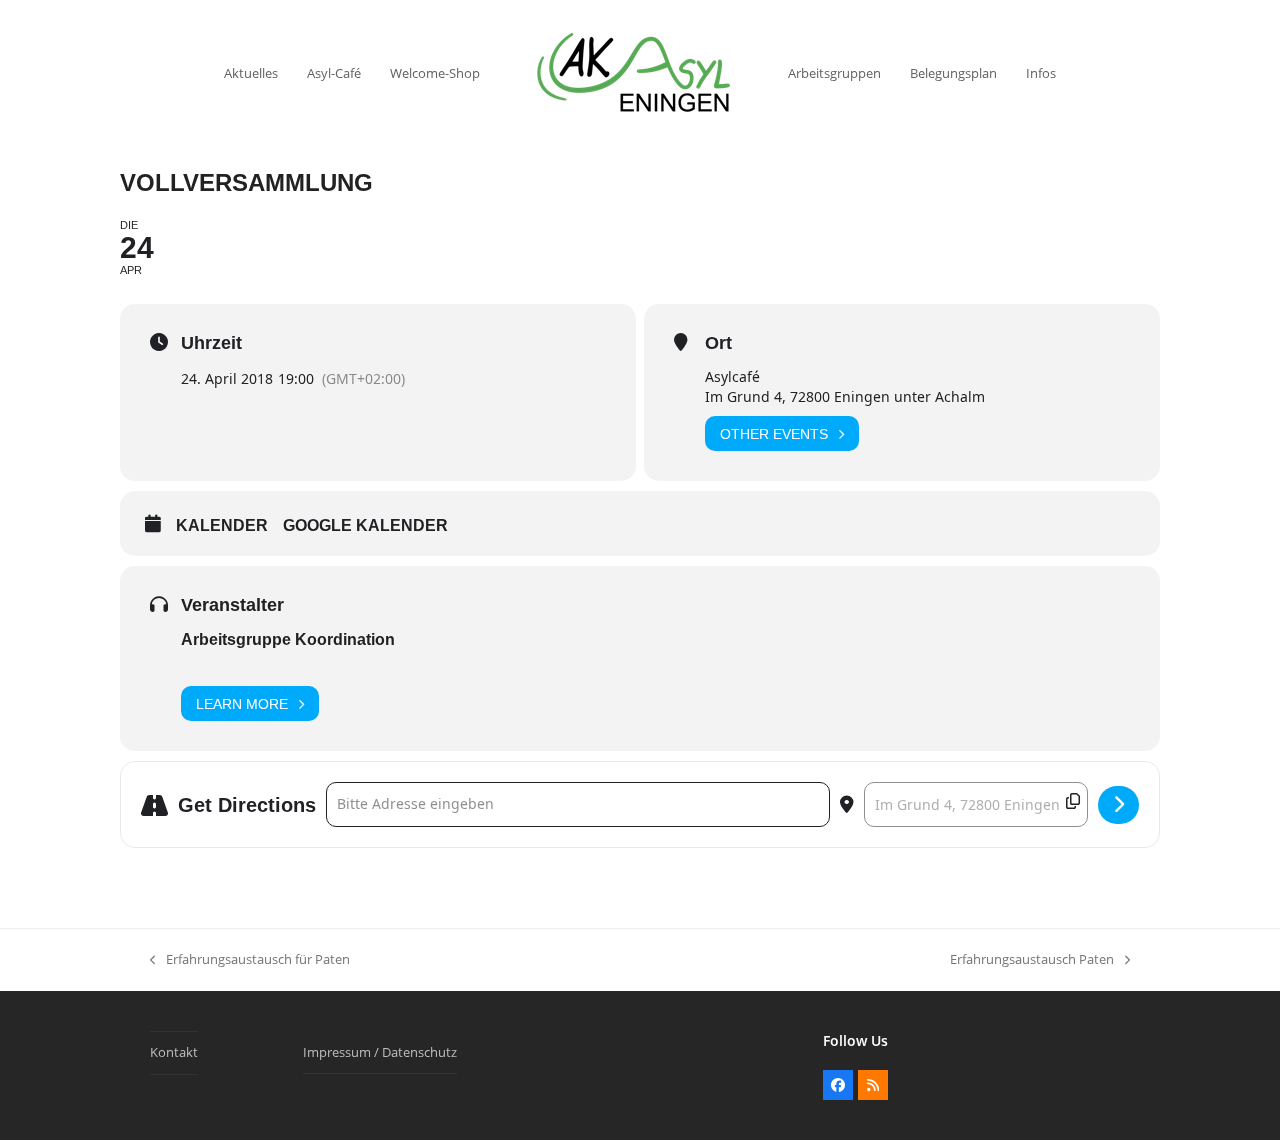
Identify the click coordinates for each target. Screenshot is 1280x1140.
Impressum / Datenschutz (380, 1052)
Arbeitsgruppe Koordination (288, 639)
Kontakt (174, 1052)
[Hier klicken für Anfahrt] (1118, 805)
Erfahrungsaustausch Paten (1032, 960)
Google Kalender (365, 525)
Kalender (222, 525)
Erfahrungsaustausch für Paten (250, 960)
